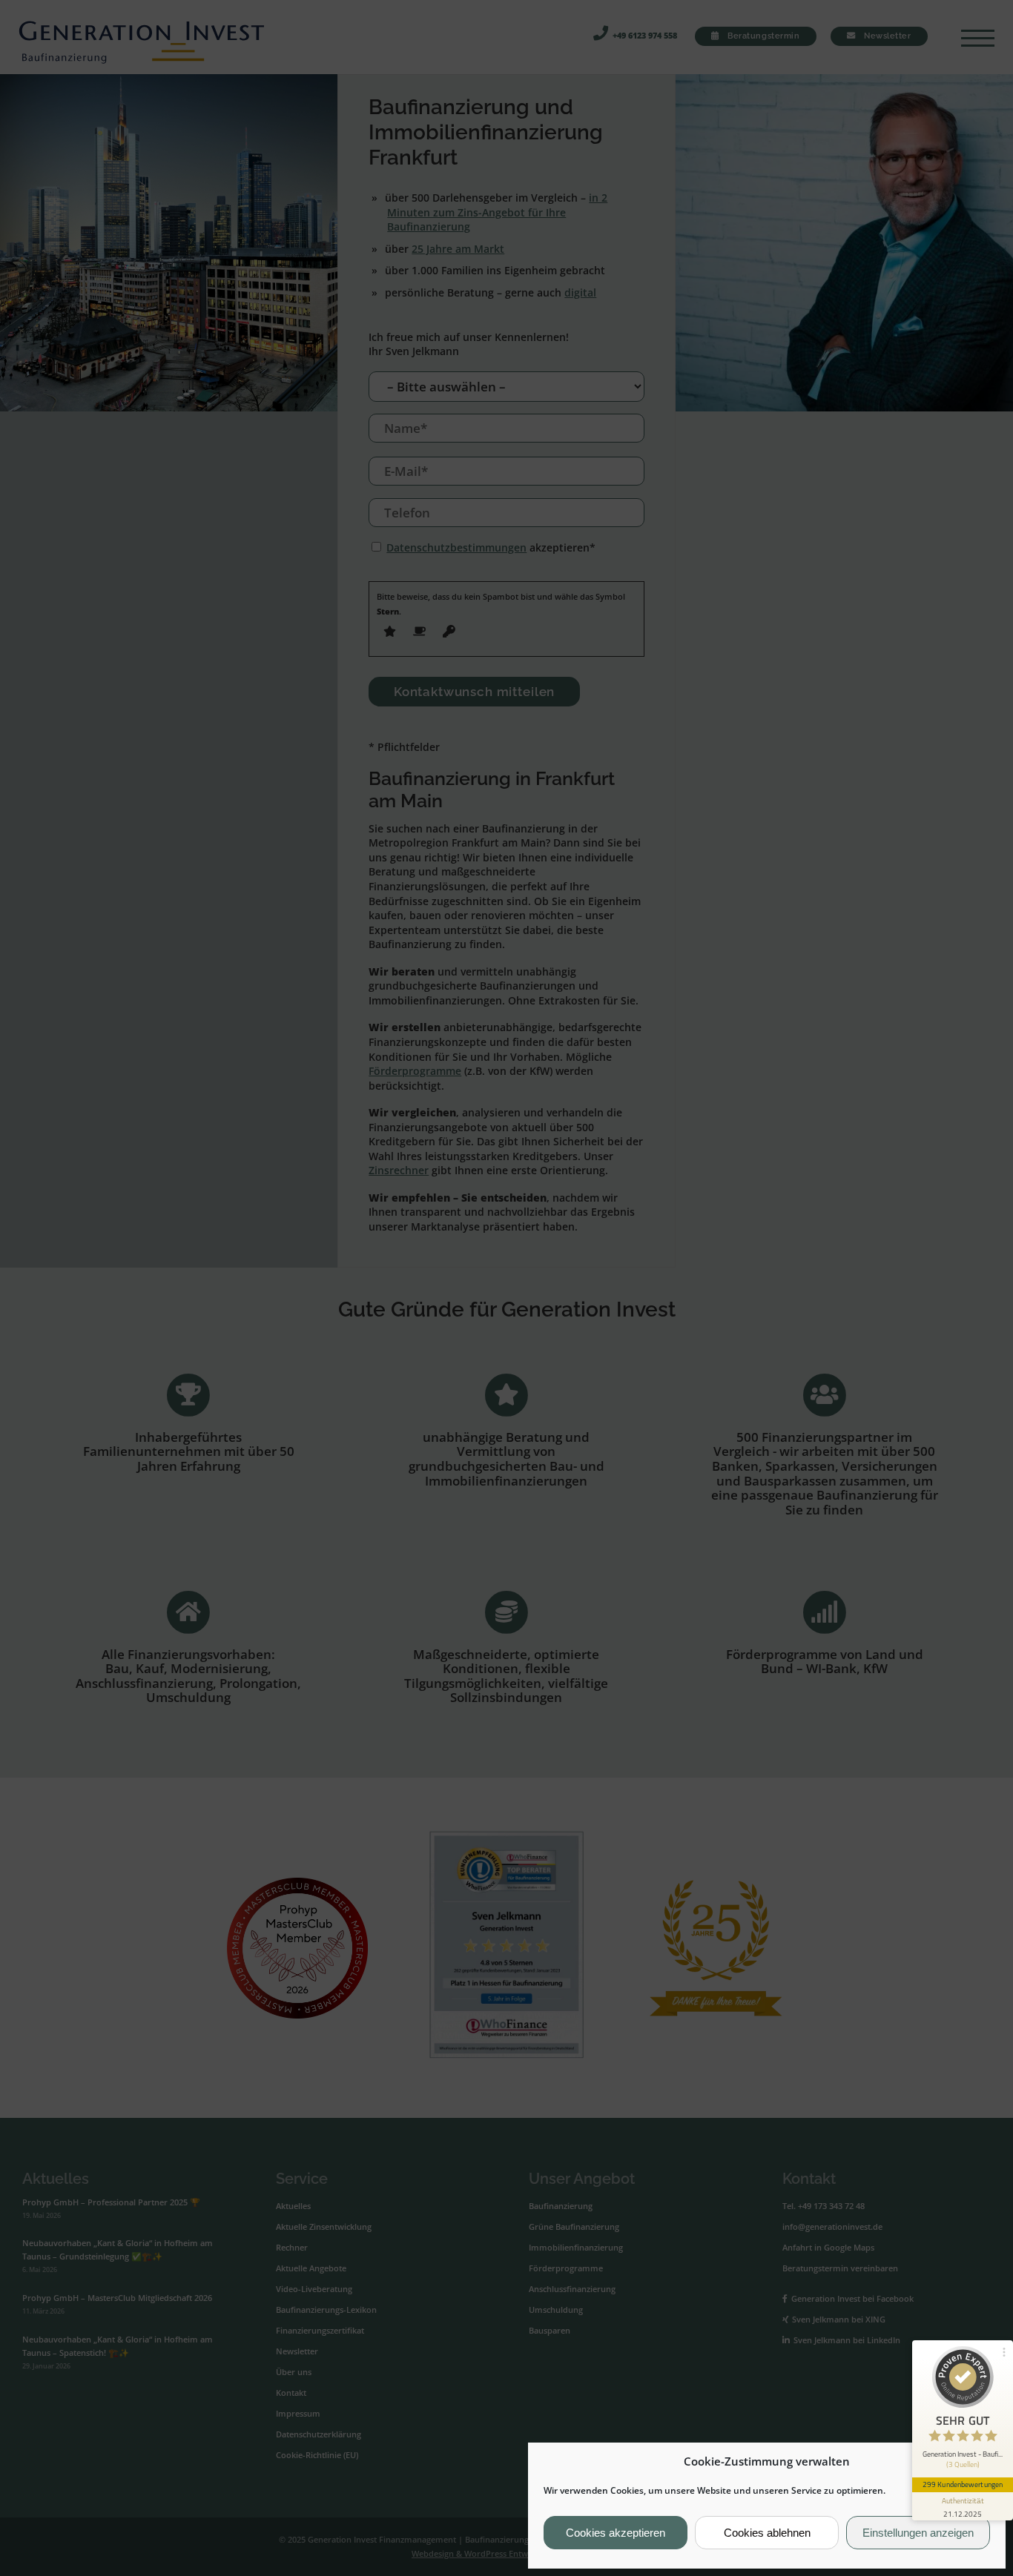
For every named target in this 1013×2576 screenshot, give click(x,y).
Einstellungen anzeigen (918, 2533)
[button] (983, 2462)
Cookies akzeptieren (616, 2533)
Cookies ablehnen (767, 2533)
